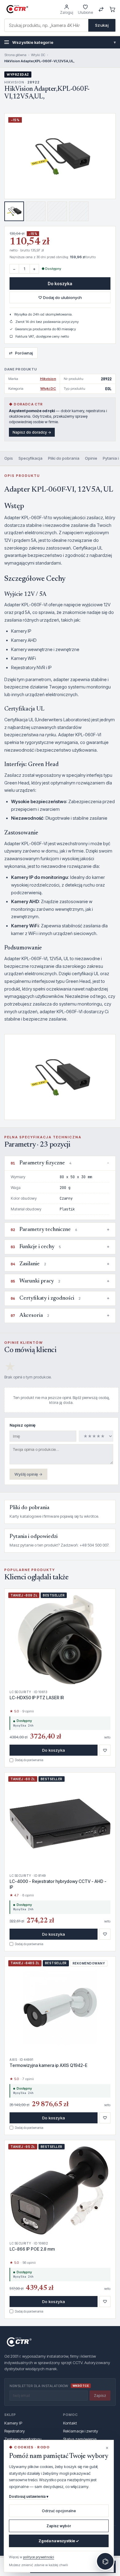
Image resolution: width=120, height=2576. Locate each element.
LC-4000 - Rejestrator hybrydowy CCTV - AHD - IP (58, 1884)
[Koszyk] (112, 9)
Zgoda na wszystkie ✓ (59, 2541)
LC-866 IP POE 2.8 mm (32, 2249)
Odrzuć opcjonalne (59, 2511)
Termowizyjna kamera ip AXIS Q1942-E (48, 2065)
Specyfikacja (30, 458)
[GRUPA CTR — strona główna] (17, 9)
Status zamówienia (80, 2439)
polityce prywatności (39, 2557)
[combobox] (46, 25)
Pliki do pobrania (64, 458)
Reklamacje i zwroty (81, 2431)
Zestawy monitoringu (23, 2439)
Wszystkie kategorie (64, 42)
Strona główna (15, 55)
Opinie (91, 458)
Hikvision (48, 379)
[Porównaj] (101, 9)
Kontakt (70, 2423)
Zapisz (100, 2396)
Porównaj (21, 353)
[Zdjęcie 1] (14, 211)
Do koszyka (60, 284)
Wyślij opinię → (28, 1474)
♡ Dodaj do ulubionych (60, 297)
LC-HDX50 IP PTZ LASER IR (37, 1698)
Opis (9, 458)
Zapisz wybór (59, 2526)
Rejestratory (15, 2431)
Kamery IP (13, 2423)
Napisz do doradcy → (32, 432)
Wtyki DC (38, 55)
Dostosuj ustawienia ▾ (29, 2496)
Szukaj (102, 25)
